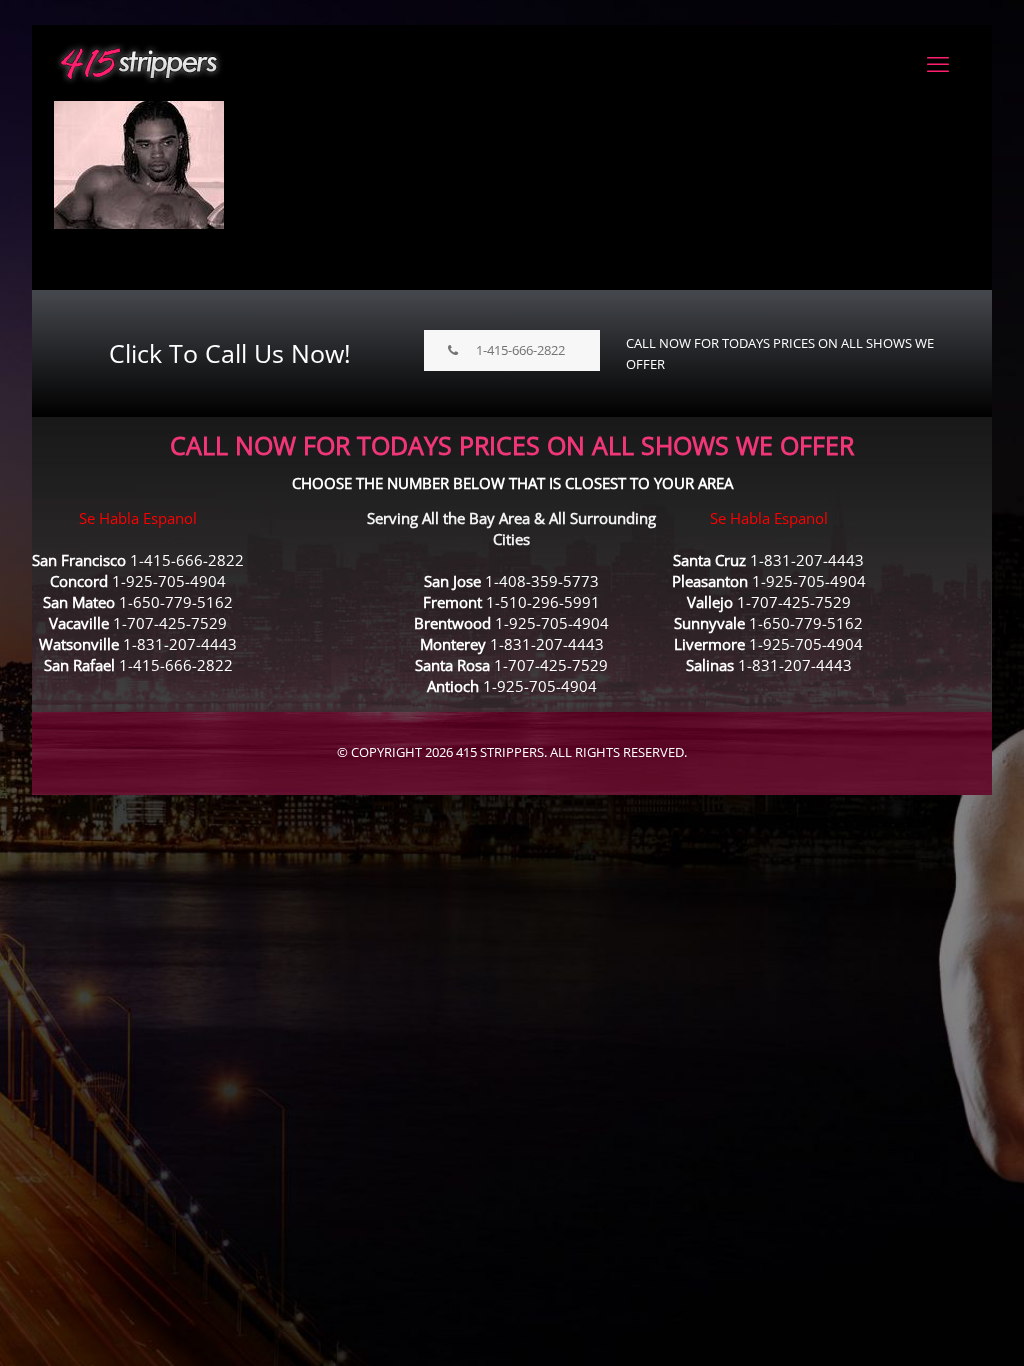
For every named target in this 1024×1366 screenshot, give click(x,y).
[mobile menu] (938, 63)
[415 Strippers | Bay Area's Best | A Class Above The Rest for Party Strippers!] (139, 62)
